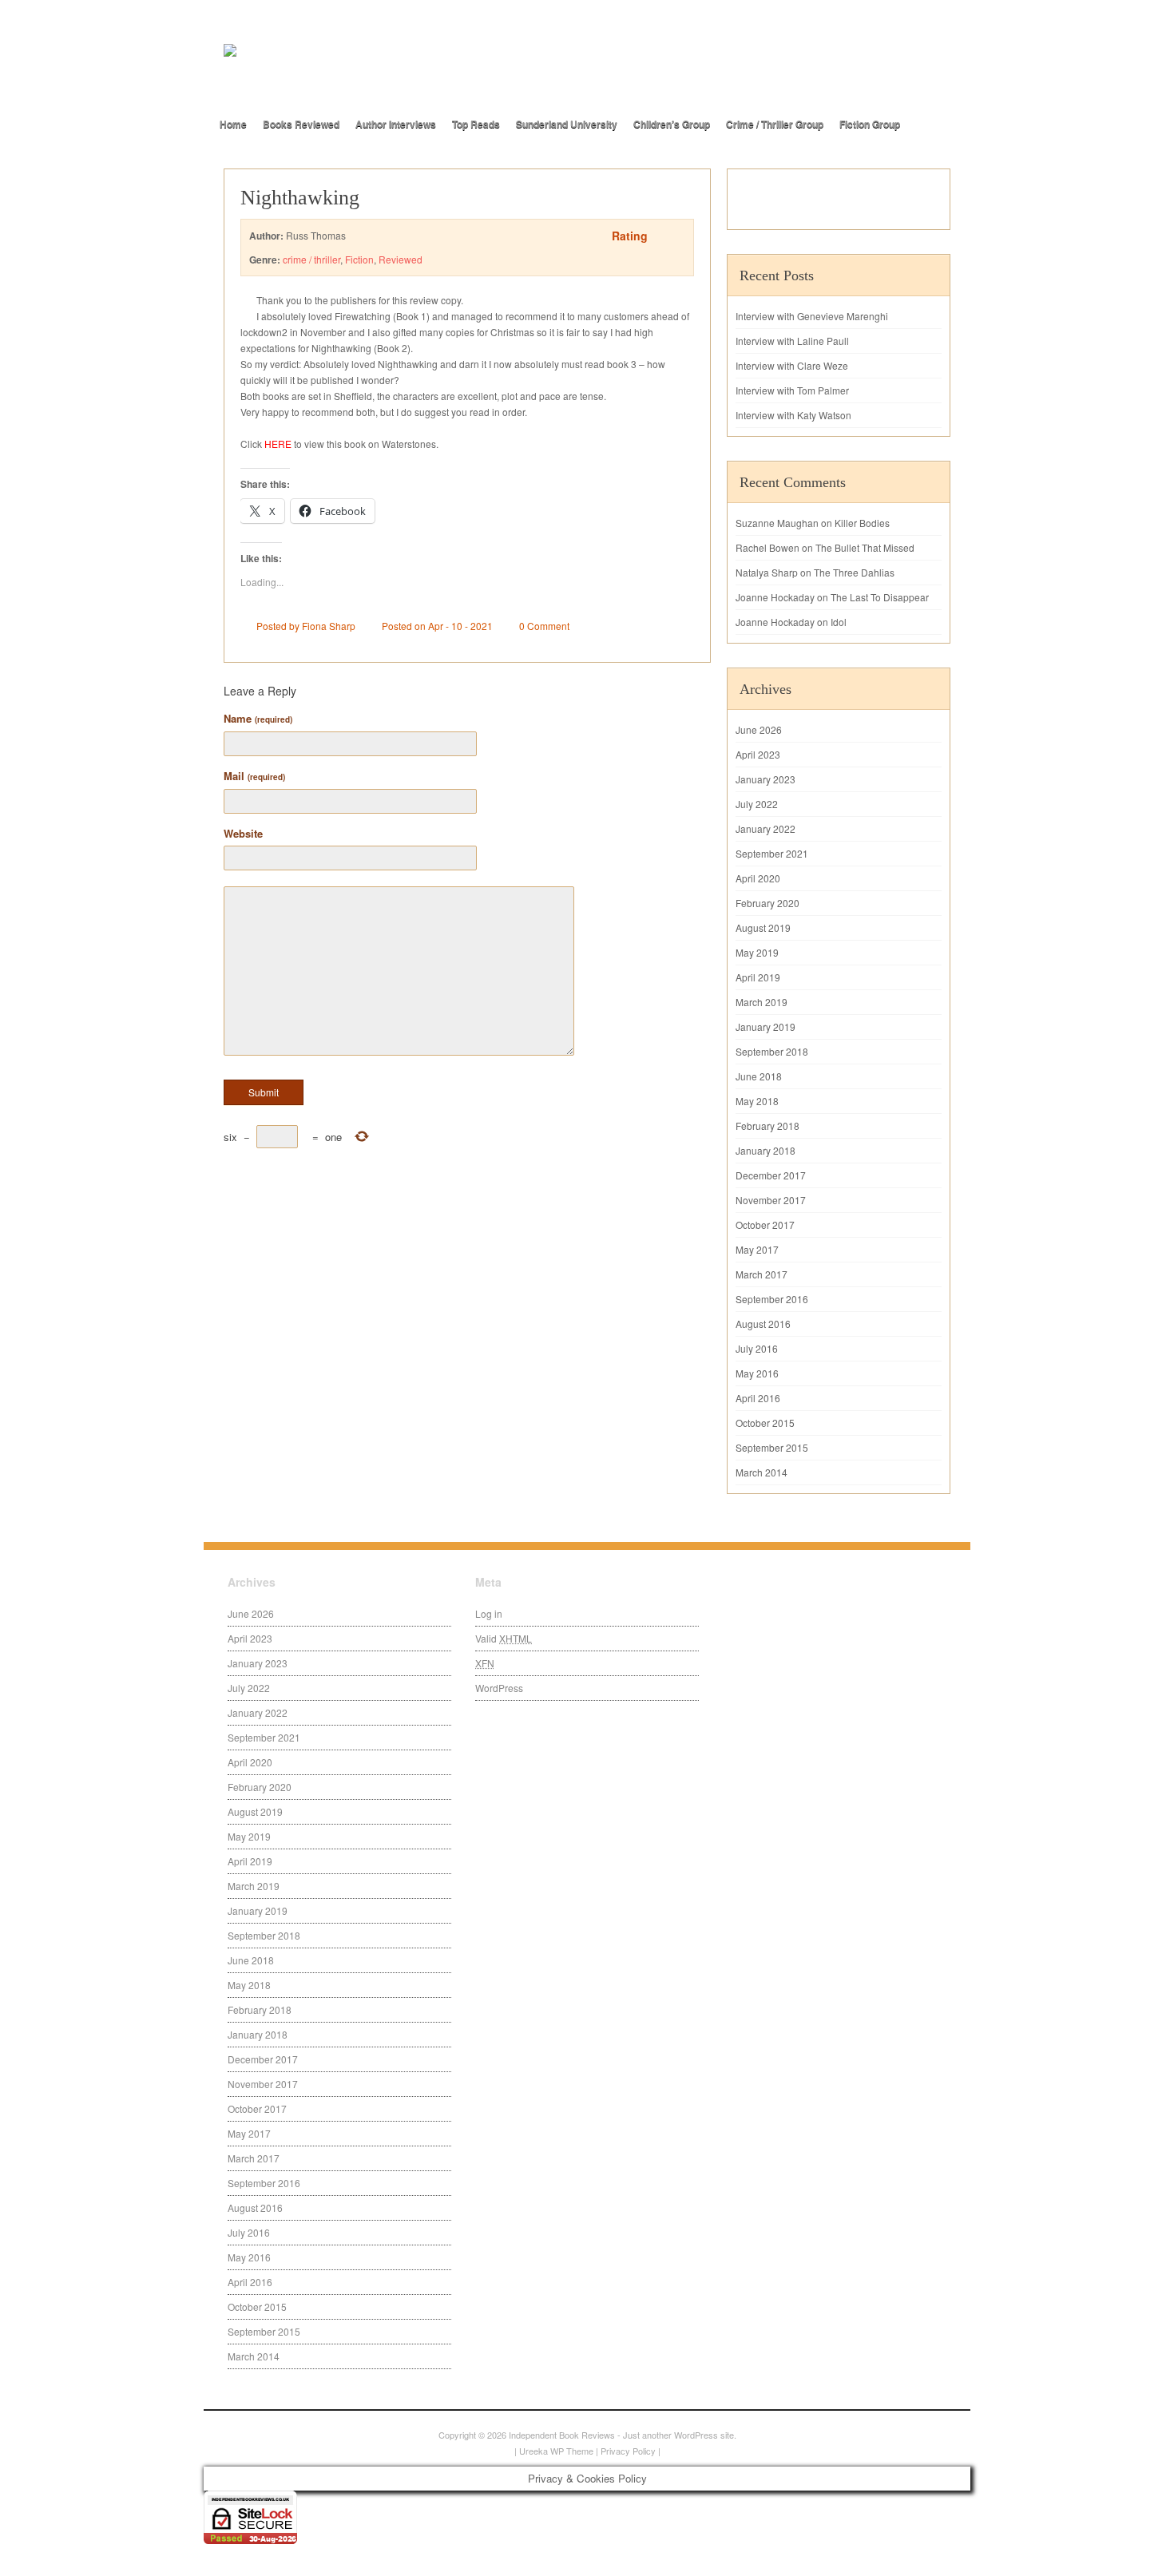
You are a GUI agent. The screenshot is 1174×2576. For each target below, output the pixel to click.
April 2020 (758, 878)
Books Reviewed (301, 124)
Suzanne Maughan (777, 523)
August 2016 (763, 1324)
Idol (839, 622)
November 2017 (771, 1200)
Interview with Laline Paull (792, 341)
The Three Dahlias (854, 572)
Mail (254, 776)
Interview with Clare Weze (792, 365)
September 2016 (772, 1299)
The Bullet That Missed (865, 547)
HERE (278, 444)
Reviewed (401, 259)
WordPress (499, 1688)
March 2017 (762, 1274)
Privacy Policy (628, 2451)
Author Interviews (396, 124)
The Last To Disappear (880, 597)
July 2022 (757, 804)
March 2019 (762, 1002)
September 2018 (772, 1051)
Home (233, 124)
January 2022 (765, 828)
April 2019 (758, 977)
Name (258, 718)
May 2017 (757, 1249)
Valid (504, 1638)
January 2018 (765, 1150)
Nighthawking (300, 198)
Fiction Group (870, 124)
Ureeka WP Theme (556, 2451)
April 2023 (758, 754)
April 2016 (758, 1398)
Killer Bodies (862, 523)
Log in (489, 1613)
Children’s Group (672, 124)
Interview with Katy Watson (793, 415)
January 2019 (765, 1026)
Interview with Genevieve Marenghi (812, 316)
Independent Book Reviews (562, 2435)
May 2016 (757, 1373)
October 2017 (765, 1225)
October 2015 (765, 1423)
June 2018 (759, 1076)
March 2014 (762, 1472)
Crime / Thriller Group (775, 124)
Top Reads (476, 124)
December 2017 (771, 1175)
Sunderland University (567, 124)
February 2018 (767, 1126)
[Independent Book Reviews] (403, 77)
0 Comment (544, 626)
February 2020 (767, 903)
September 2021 (772, 853)
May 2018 (757, 1101)
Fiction (359, 259)
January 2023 (765, 779)
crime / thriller (311, 259)
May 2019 (757, 952)
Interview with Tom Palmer (792, 390)
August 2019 (763, 927)
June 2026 (759, 729)
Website (243, 833)
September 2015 (772, 1447)
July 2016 (757, 1348)
